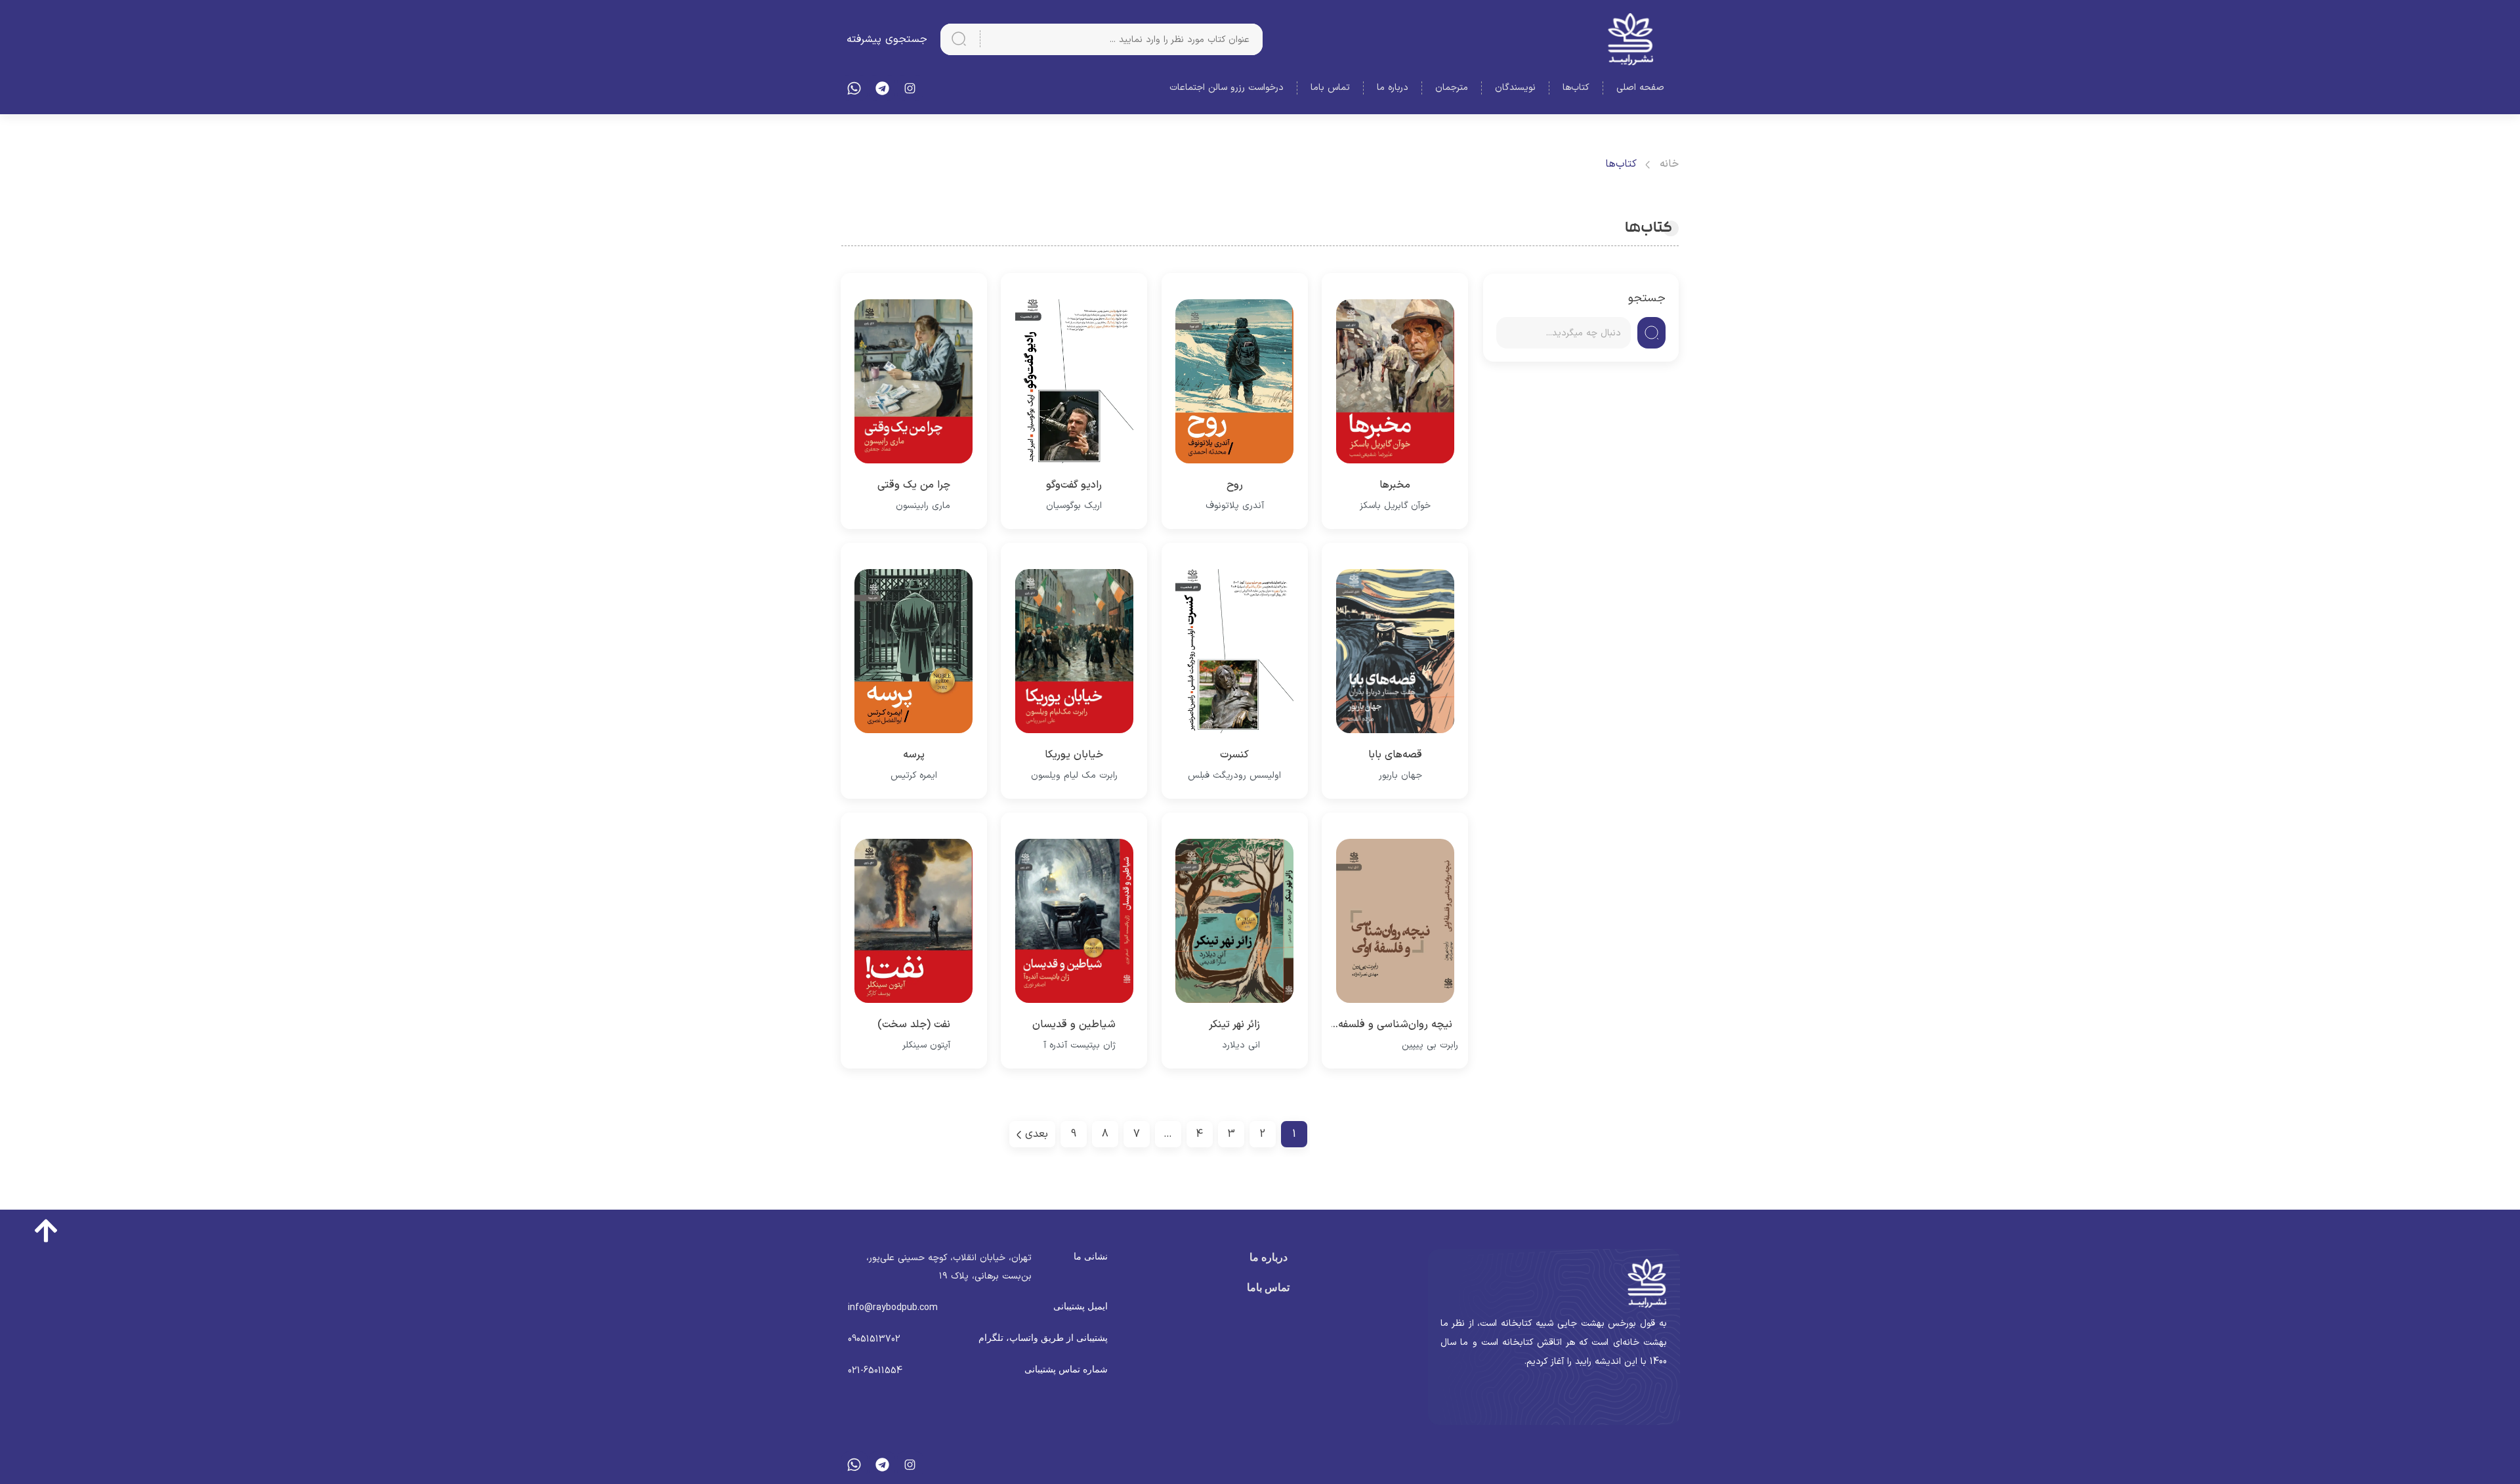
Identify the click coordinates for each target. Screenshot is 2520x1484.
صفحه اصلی (1640, 88)
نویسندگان (1515, 88)
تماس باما (1330, 88)
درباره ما (1393, 88)
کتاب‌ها (1576, 88)
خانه (1669, 164)
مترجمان (1452, 88)
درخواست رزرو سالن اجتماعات (1227, 88)
